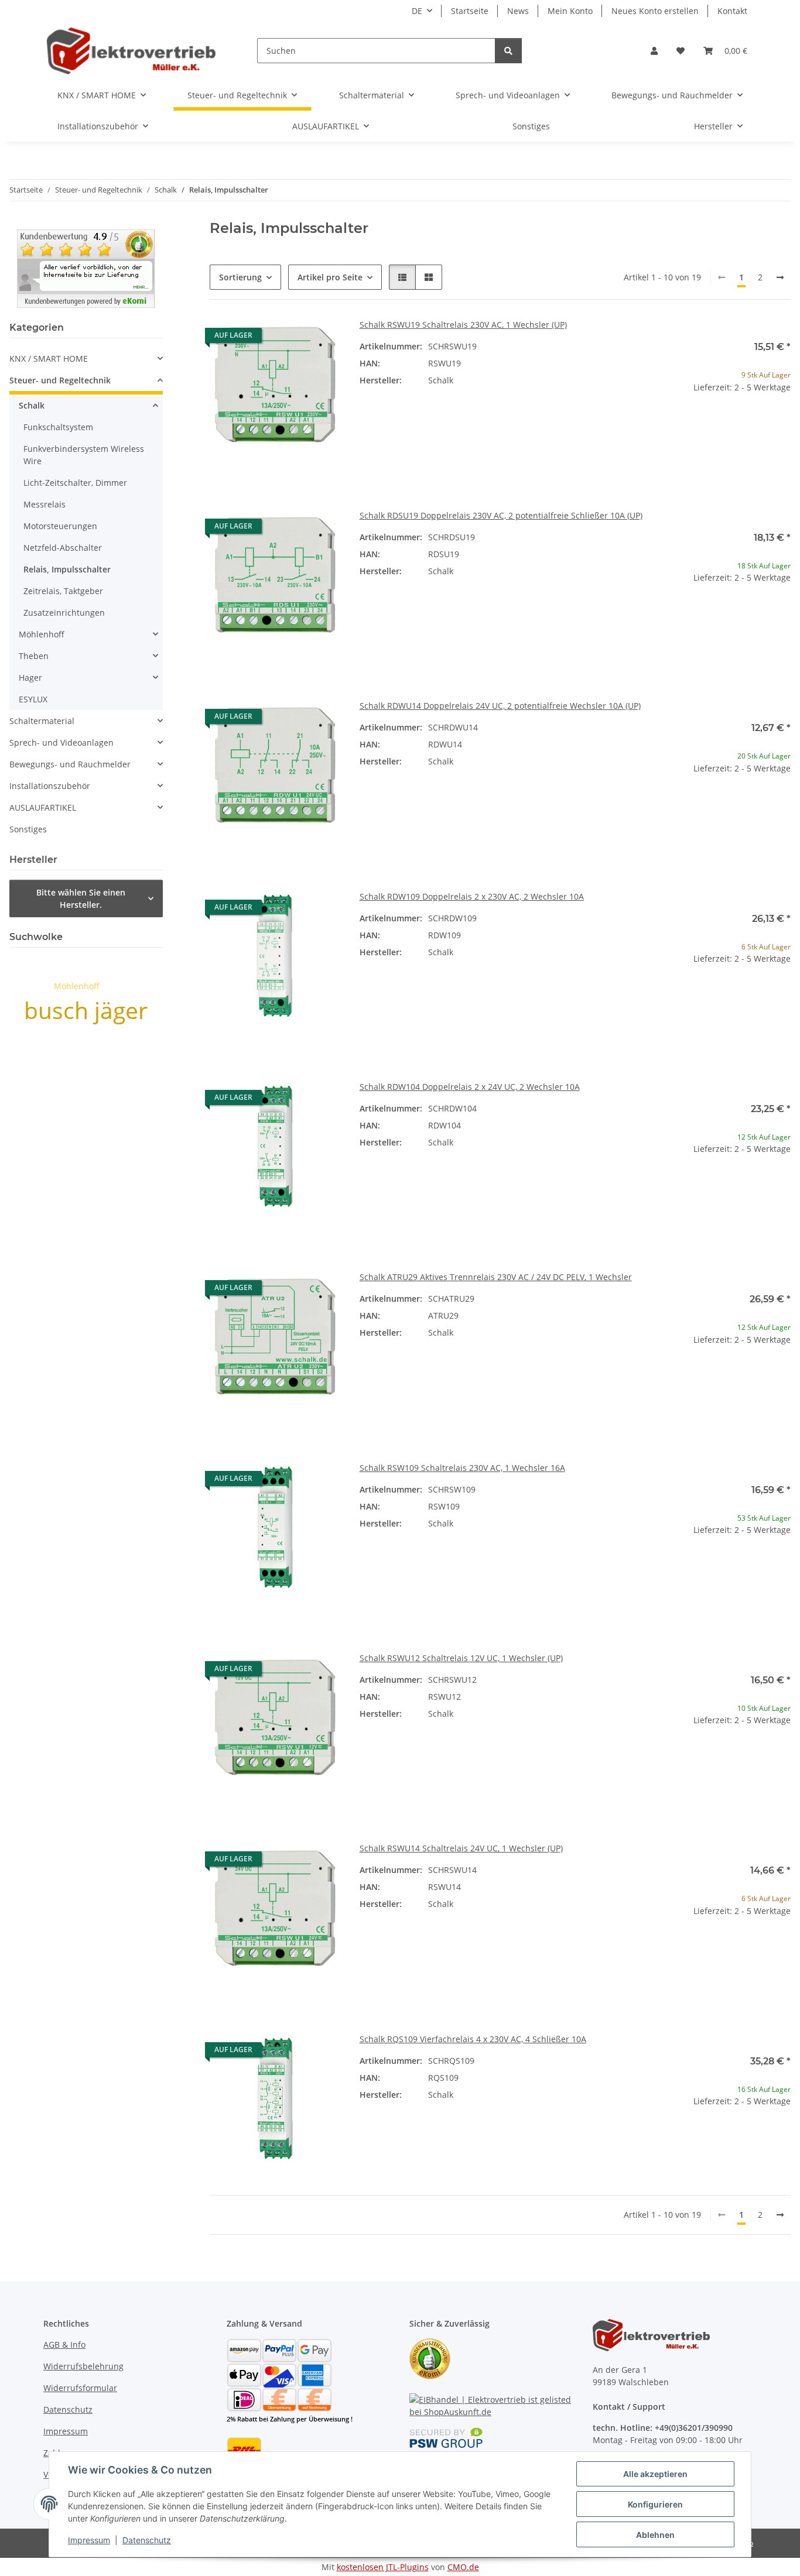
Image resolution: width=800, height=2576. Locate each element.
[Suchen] (508, 51)
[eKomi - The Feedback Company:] (430, 2357)
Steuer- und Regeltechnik (60, 380)
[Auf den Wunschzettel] (321, 338)
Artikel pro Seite (330, 277)
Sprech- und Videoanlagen (61, 742)
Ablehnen (655, 2535)
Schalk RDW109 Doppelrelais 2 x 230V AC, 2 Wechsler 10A (472, 896)
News (518, 11)
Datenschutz (147, 2540)
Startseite (470, 11)
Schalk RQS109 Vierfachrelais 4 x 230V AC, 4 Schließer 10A (473, 2039)
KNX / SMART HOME (49, 359)
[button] (654, 51)
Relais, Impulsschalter (67, 569)
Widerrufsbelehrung (83, 2366)
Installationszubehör (50, 786)
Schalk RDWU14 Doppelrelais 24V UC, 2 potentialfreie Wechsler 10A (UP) (500, 706)
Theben (34, 656)
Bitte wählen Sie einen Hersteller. (81, 898)
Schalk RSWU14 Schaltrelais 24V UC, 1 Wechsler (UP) (461, 1848)
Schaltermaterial (42, 721)
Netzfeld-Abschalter (63, 548)
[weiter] (780, 277)
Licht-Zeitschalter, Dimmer (75, 483)
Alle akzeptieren (655, 2474)
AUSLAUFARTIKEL (43, 807)
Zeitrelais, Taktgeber (63, 591)
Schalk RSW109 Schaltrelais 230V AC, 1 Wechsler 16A (462, 1468)
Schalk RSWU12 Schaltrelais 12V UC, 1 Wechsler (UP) (461, 1658)
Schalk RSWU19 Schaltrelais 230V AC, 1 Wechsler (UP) (463, 325)
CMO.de (463, 2567)
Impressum (89, 2540)
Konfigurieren (655, 2504)
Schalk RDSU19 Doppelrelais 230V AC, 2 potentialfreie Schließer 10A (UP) (501, 515)
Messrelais (45, 504)
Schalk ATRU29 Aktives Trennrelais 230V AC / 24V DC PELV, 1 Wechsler (496, 1277)
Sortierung (240, 277)
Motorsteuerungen (60, 526)
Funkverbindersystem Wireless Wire (84, 455)
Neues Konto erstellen (655, 11)
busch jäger (86, 1010)
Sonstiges (28, 829)
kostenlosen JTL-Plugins (383, 2567)
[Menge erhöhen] (781, 425)
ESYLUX (33, 699)
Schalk (32, 405)
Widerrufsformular (80, 2388)
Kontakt (732, 11)
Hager (30, 678)
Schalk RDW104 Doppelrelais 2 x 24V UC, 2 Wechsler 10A (470, 1087)
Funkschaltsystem (58, 427)
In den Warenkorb (725, 459)
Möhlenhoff (42, 634)
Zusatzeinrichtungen (64, 613)
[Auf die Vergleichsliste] (290, 338)
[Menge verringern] (669, 425)
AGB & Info (64, 2345)
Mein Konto (570, 11)
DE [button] (417, 11)
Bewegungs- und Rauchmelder (70, 764)
